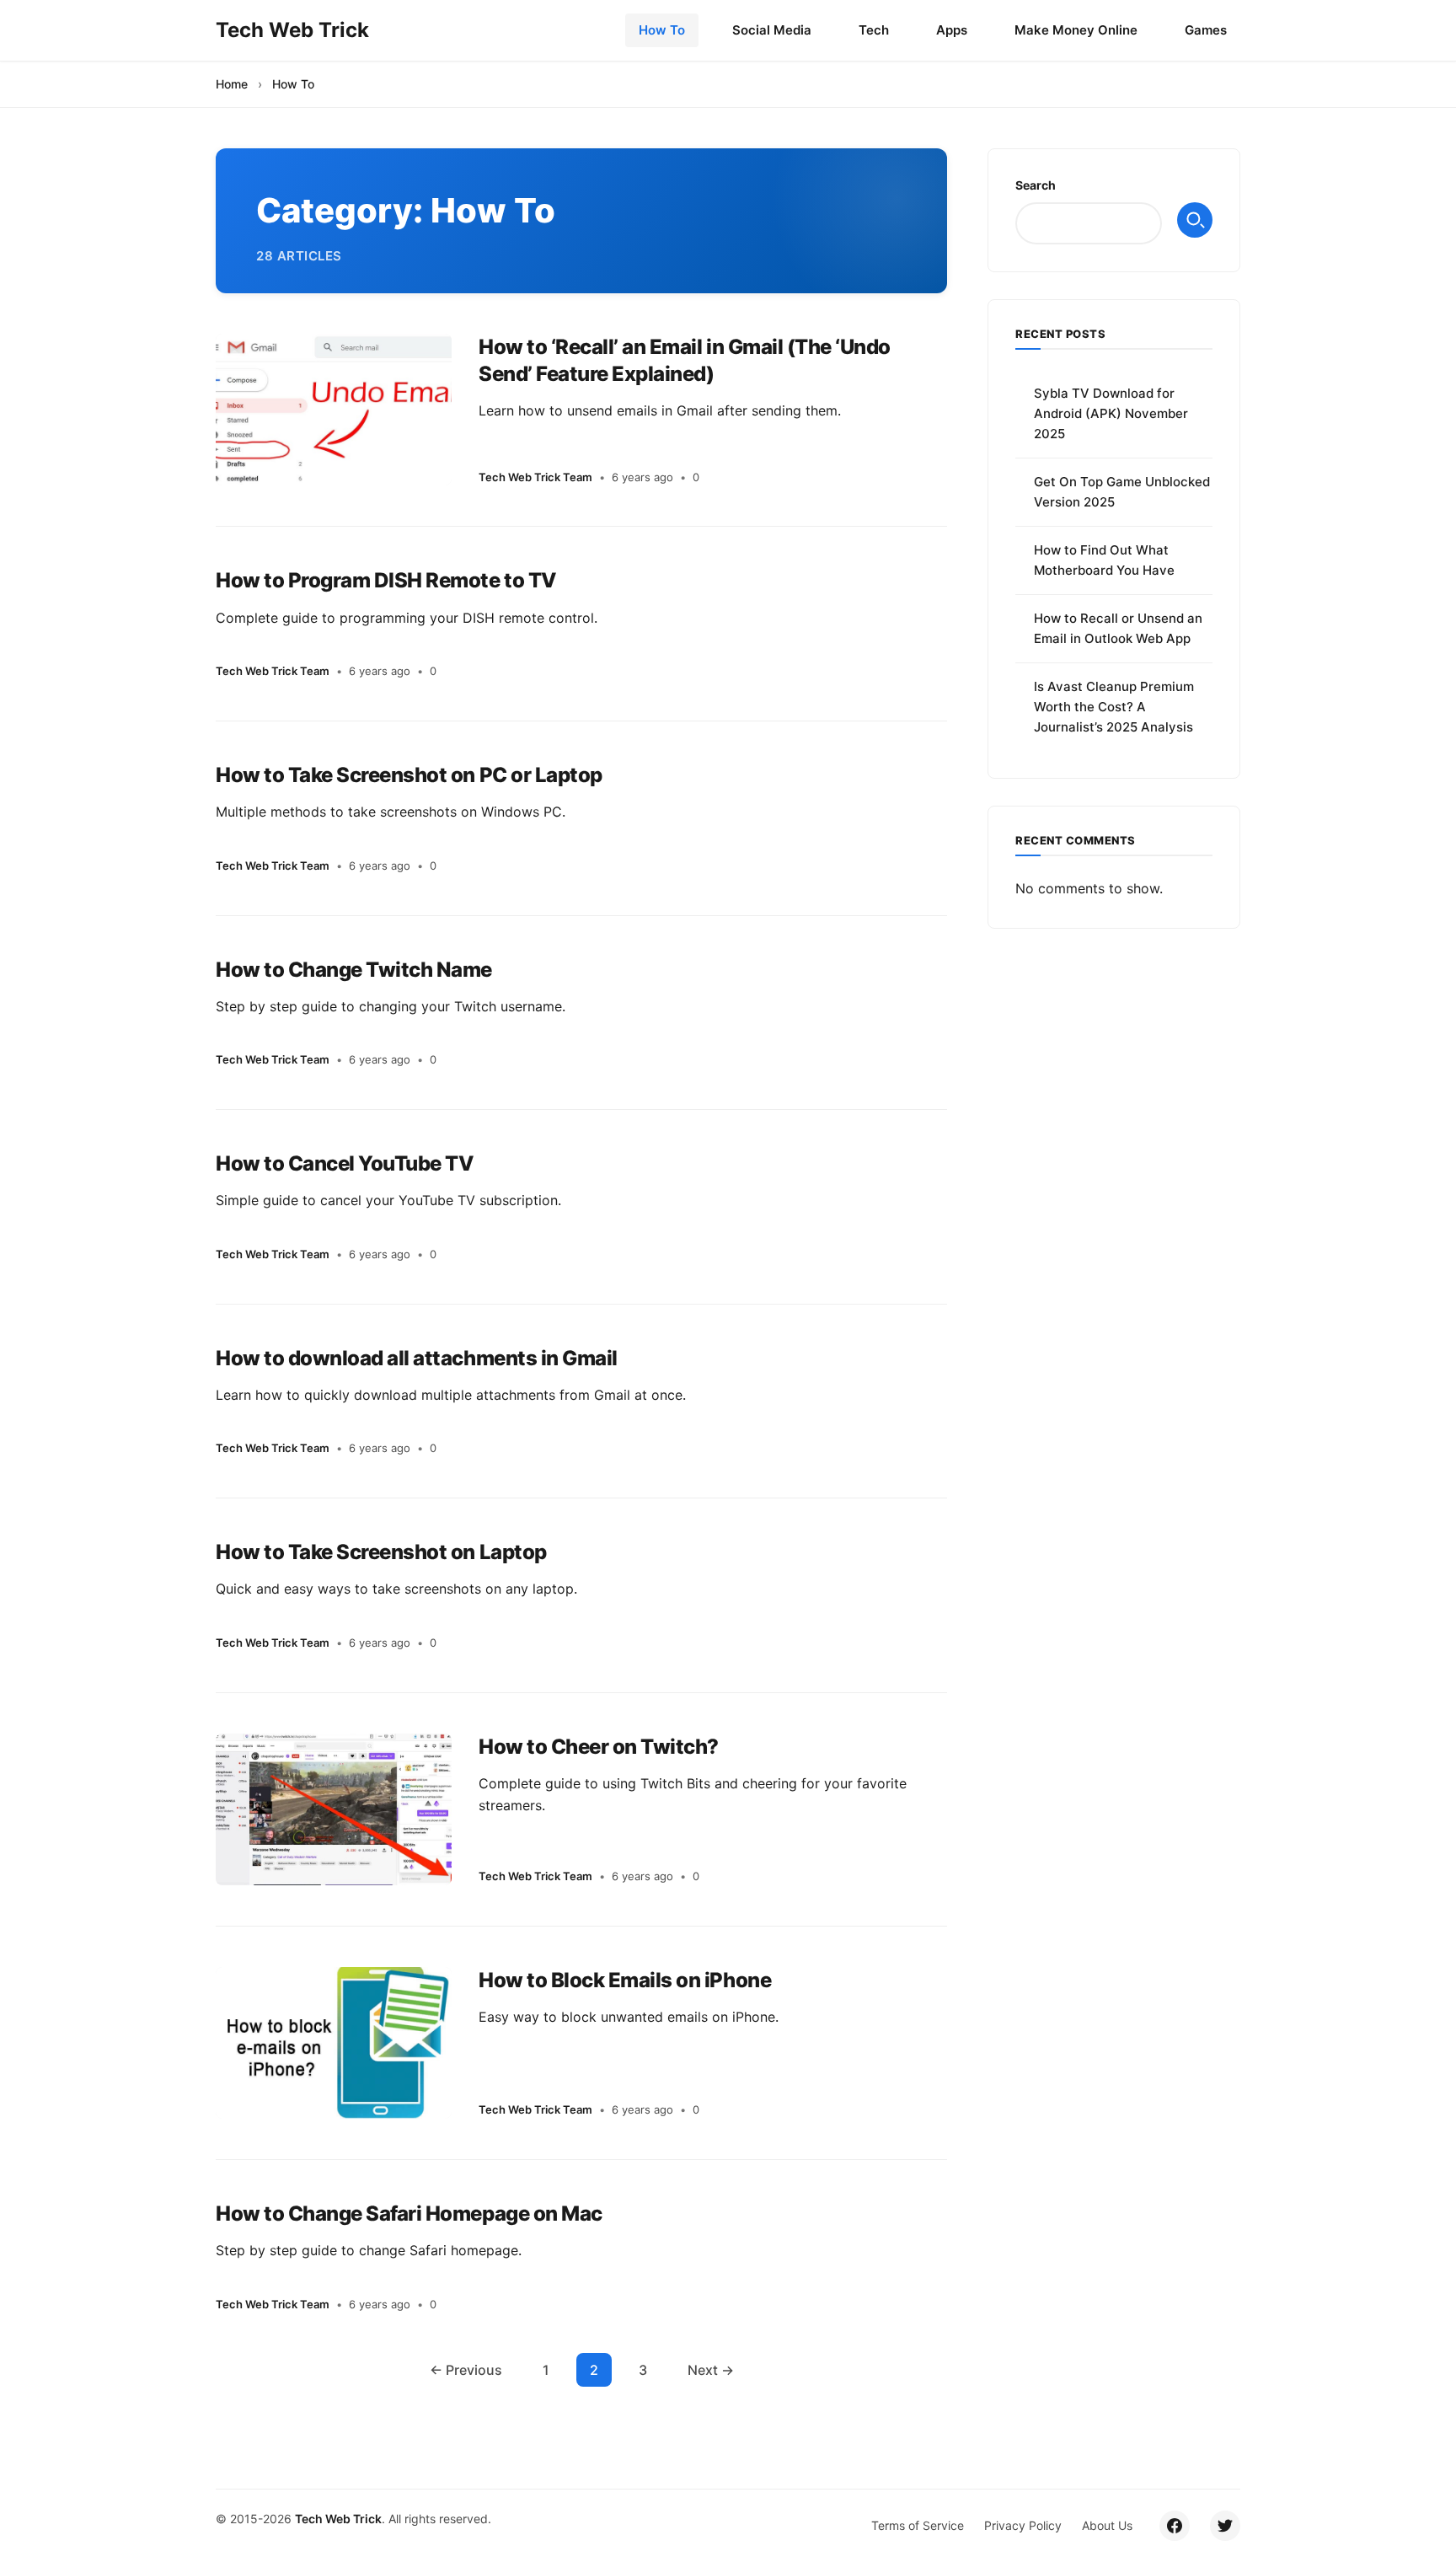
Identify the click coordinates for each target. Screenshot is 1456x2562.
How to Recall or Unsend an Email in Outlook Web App (1118, 628)
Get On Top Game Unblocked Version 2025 (1122, 492)
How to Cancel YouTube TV (345, 1163)
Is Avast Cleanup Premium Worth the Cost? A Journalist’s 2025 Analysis (1114, 707)
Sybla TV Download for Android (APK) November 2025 (1111, 413)
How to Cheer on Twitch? (599, 1747)
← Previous (466, 2370)
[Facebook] (1175, 2526)
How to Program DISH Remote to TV (386, 580)
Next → (711, 2370)
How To (662, 30)
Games (1206, 30)
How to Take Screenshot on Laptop (381, 1552)
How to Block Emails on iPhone (625, 1980)
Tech (874, 30)
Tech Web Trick (338, 2519)
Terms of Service (918, 2525)
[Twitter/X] (1225, 2526)
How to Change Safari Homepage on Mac (409, 2214)
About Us (1107, 2525)
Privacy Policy (1023, 2525)
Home (232, 84)
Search (1036, 185)
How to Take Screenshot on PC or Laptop (409, 775)
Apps (952, 30)
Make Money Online (1076, 30)
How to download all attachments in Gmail (417, 1358)
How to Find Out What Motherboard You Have (1104, 560)
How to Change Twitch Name (354, 970)
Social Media (772, 30)
